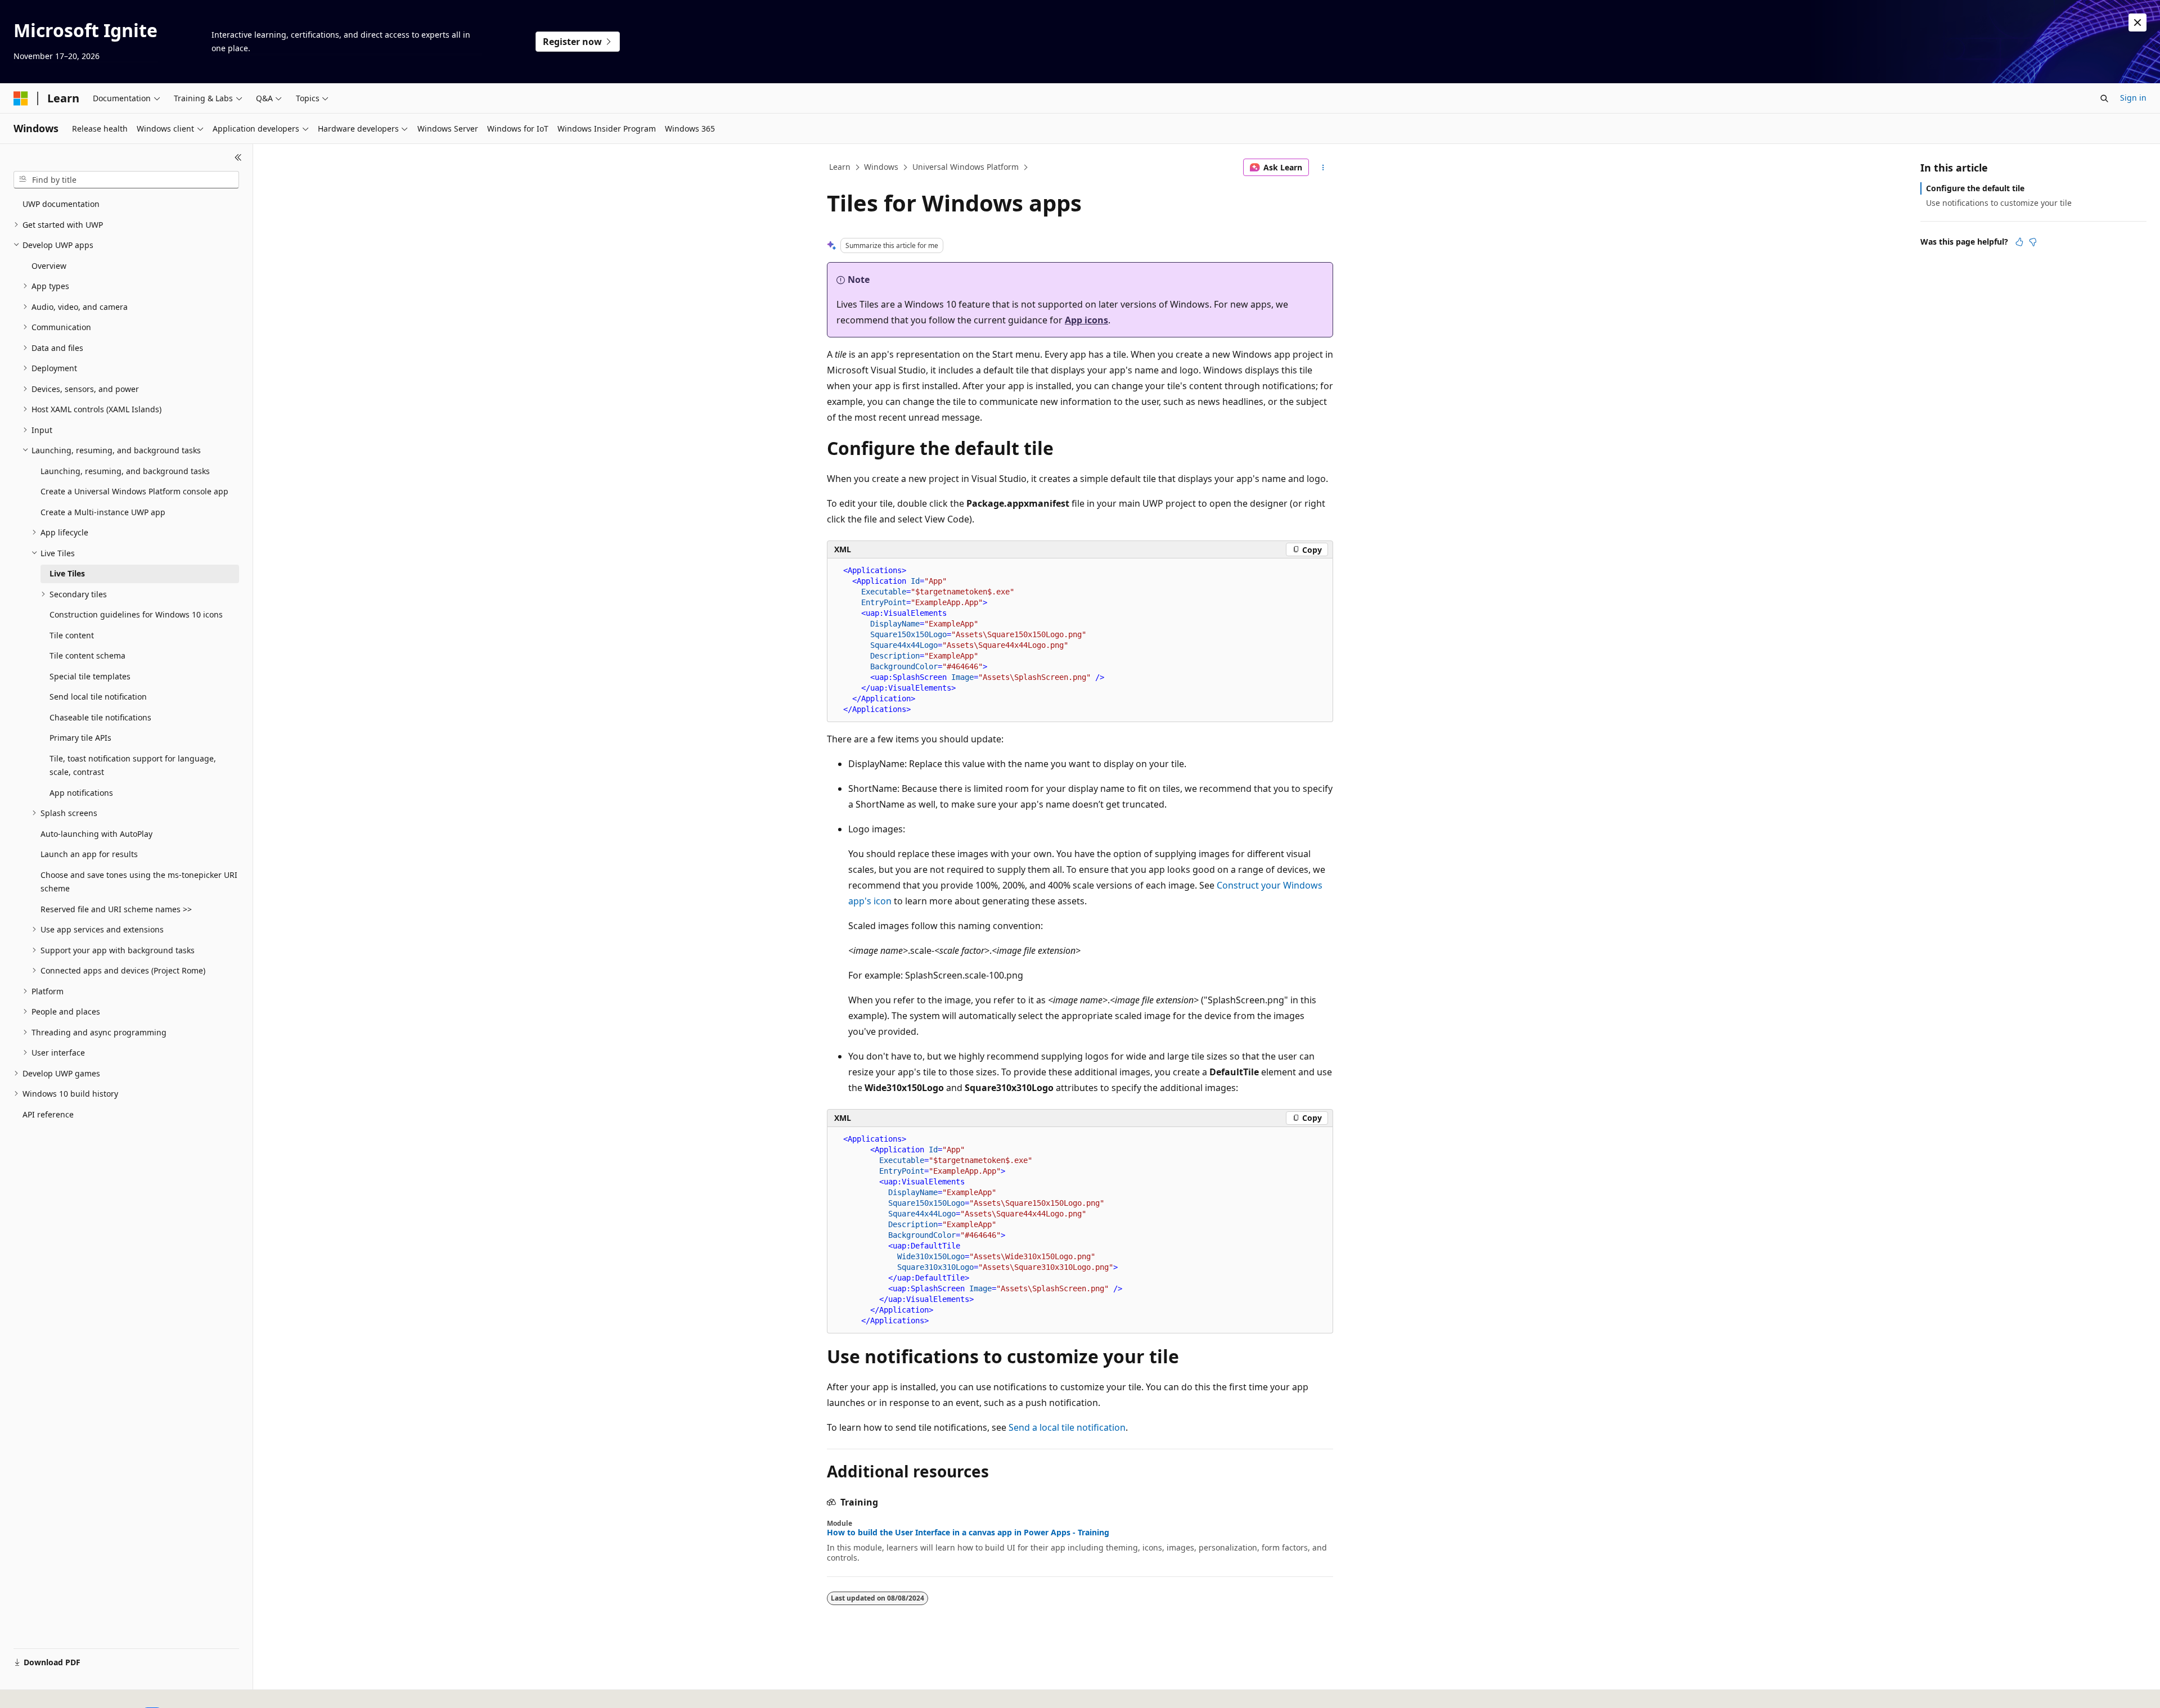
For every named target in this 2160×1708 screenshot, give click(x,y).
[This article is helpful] (2019, 242)
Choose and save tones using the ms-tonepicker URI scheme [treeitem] (139, 882)
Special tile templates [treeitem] (90, 676)
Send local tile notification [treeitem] (98, 697)
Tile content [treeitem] (72, 635)
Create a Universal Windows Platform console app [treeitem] (134, 491)
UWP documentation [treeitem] (61, 204)
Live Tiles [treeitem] (67, 573)
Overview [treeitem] (49, 266)
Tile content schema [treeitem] (87, 655)
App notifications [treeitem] (81, 793)
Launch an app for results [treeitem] (89, 854)
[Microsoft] (21, 98)
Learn (840, 167)
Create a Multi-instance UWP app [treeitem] (103, 512)
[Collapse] (238, 157)
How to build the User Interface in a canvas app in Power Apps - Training (968, 1533)
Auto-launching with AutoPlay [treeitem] (96, 834)
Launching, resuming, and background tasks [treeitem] (125, 471)
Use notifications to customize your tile (1999, 203)
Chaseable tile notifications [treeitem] (100, 717)
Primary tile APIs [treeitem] (80, 738)
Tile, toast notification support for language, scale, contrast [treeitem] (133, 765)
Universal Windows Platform (966, 167)
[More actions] (1323, 168)
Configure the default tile (1975, 188)
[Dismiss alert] (2137, 22)
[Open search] (2104, 98)
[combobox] (126, 180)
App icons (1086, 320)
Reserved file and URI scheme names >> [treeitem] (116, 909)
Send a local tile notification (1067, 1427)
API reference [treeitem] (48, 1114)
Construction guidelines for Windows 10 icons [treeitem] (136, 614)
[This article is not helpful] (2033, 242)
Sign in (2133, 98)
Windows (881, 167)
